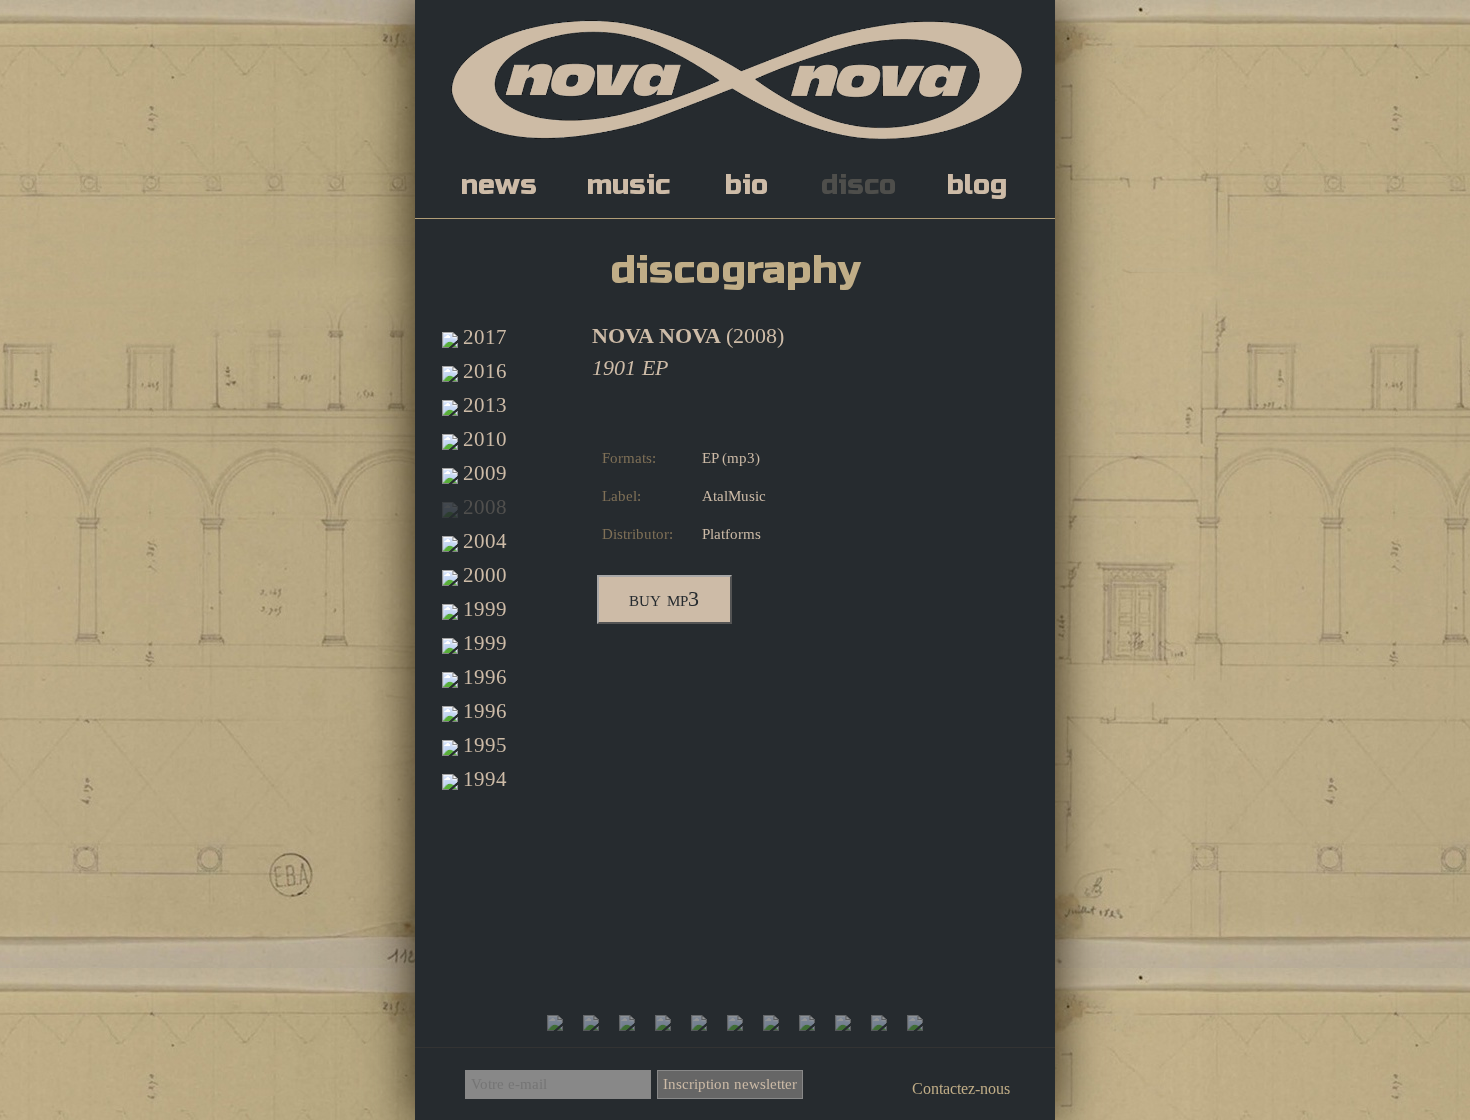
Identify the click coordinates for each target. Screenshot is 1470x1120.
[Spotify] (663, 1023)
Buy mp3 (664, 599)
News (499, 185)
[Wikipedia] (771, 1023)
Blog (977, 185)
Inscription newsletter (730, 1084)
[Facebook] (555, 1023)
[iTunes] (699, 1023)
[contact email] (915, 1023)
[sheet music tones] (843, 1023)
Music (628, 185)
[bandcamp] (807, 1023)
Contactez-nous (961, 1088)
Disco (858, 185)
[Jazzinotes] (879, 1023)
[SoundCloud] (591, 1023)
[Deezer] (627, 1023)
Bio (746, 185)
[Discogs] (735, 1023)
